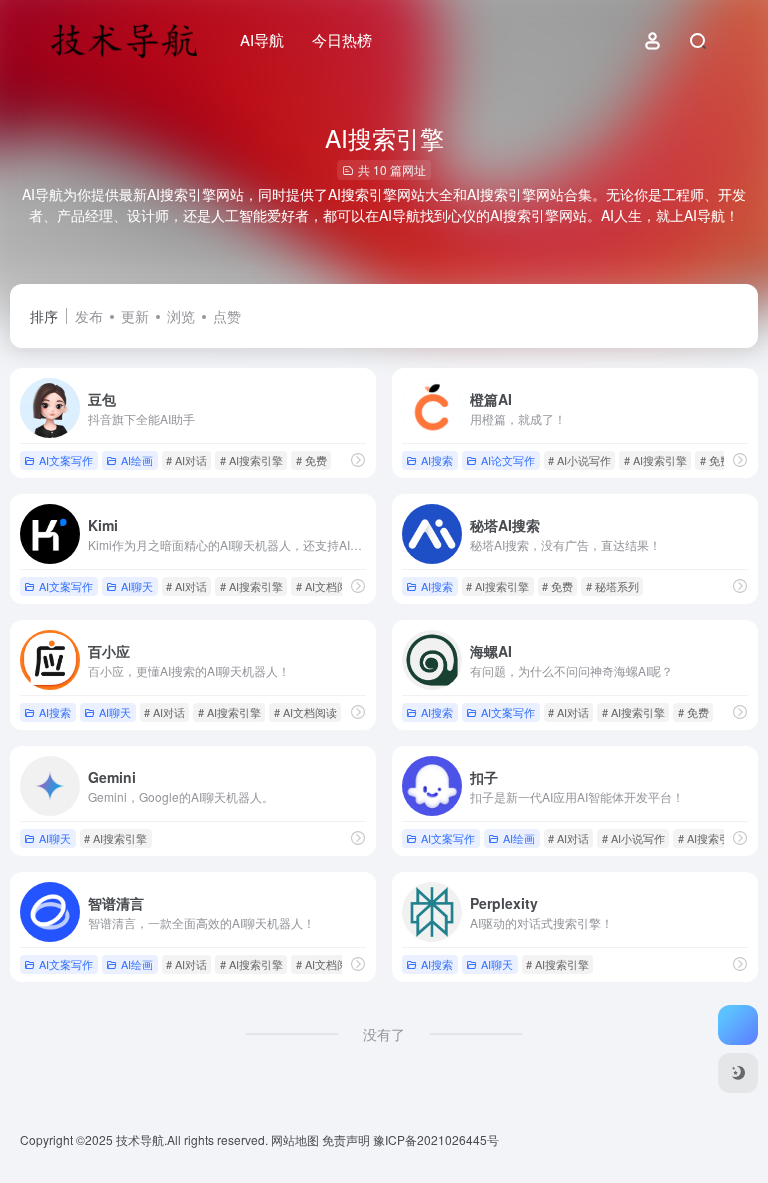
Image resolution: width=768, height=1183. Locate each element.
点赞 (227, 316)
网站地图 (296, 1139)
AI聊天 (137, 586)
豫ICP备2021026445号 (436, 1139)
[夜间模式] (738, 1073)
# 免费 (311, 460)
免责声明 (347, 1139)
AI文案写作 (66, 460)
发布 (89, 316)
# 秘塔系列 (612, 586)
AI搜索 (437, 460)
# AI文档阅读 (327, 586)
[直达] (358, 459)
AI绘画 (137, 460)
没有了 (384, 1034)
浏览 (181, 316)
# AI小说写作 (579, 460)
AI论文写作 (508, 460)
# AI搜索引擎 (251, 460)
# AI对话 (186, 460)
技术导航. (140, 1139)
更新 (135, 316)
